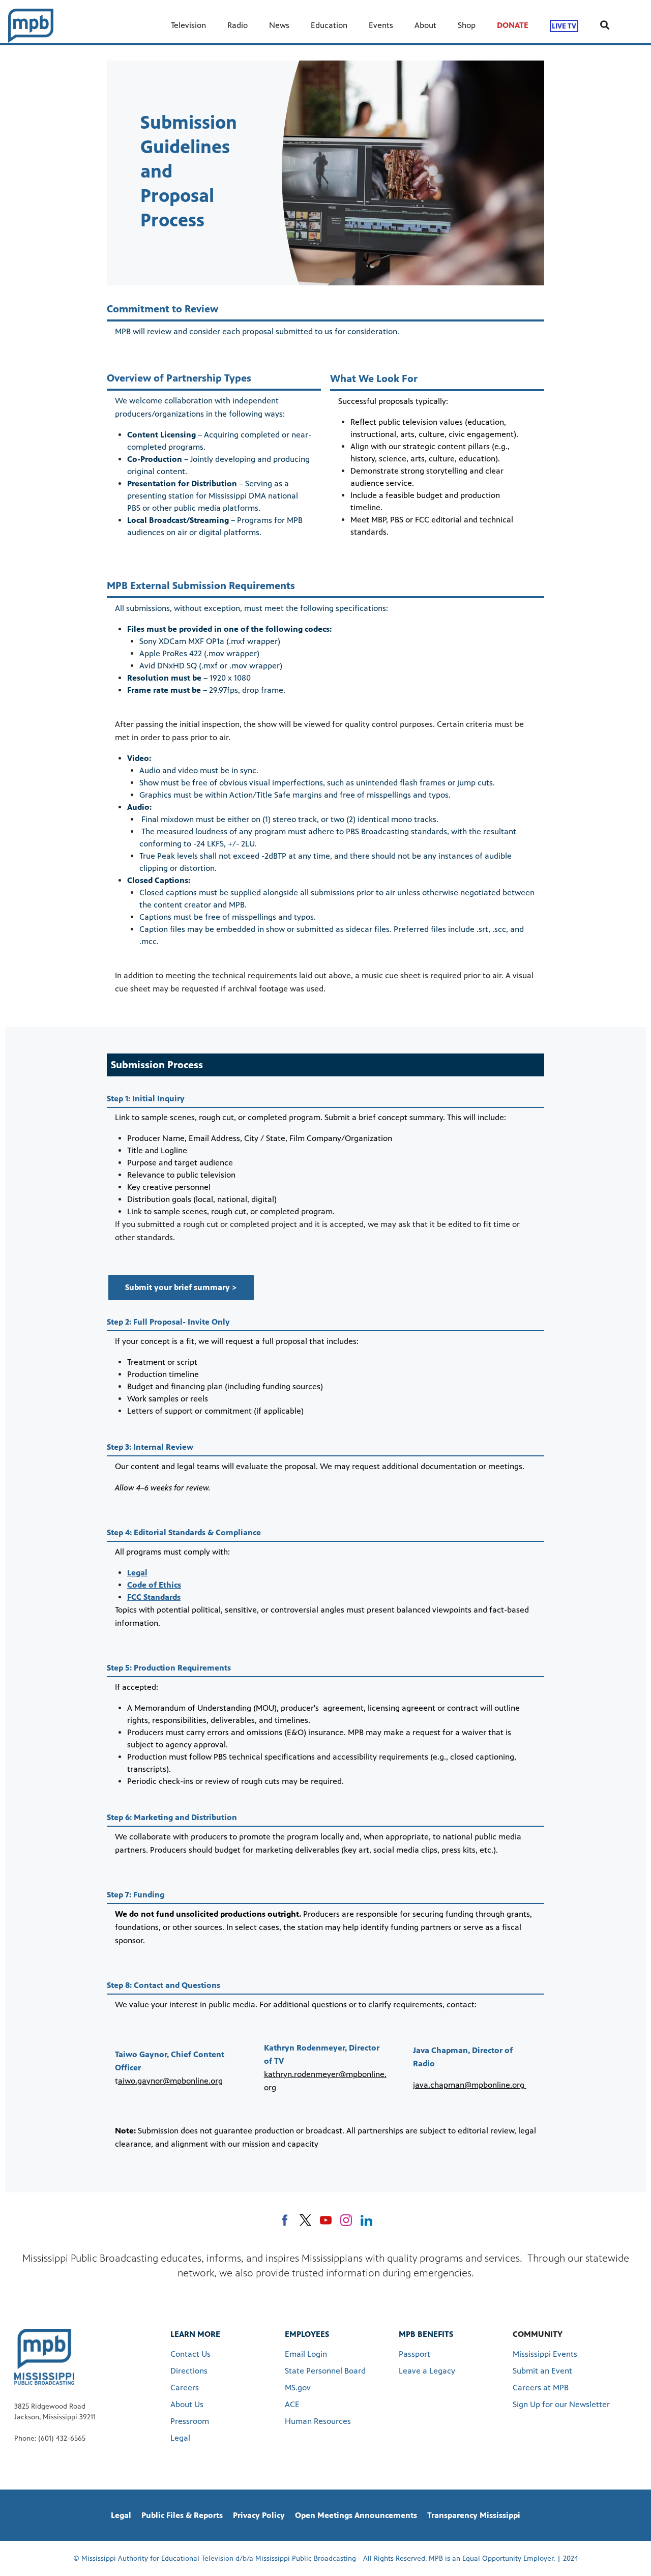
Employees (307, 2334)
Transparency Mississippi (474, 2515)
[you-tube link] (326, 2220)
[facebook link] (285, 2220)
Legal (180, 2438)
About (425, 25)
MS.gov (298, 2388)
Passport (415, 2354)
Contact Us (190, 2354)
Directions (189, 2371)
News (279, 25)
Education (329, 25)
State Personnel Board (325, 2371)
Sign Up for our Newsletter (561, 2404)
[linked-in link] (366, 2220)
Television (188, 25)
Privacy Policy (259, 2515)
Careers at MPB (541, 2388)
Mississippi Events (545, 2354)
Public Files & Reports (182, 2515)
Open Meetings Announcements (356, 2515)
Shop (467, 25)
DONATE (513, 25)
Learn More (195, 2334)
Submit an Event (542, 2371)
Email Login (306, 2354)
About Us (187, 2404)
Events (381, 25)
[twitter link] (305, 2220)
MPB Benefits (426, 2334)
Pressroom (190, 2421)
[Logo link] (44, 2356)
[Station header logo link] (31, 25)
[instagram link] (346, 2220)
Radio (238, 25)
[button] (181, 1287)
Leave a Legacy (427, 2371)
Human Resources (318, 2421)
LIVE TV (564, 26)
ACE (292, 2404)
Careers (185, 2388)
